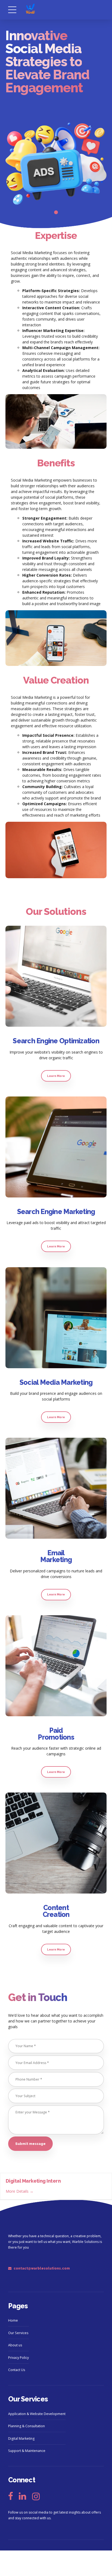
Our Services (18, 2333)
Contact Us (17, 2370)
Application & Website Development (37, 2414)
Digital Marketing (21, 2438)
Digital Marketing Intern (33, 2181)
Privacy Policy (18, 2358)
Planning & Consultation (27, 2426)
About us (15, 2345)
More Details (18, 2191)
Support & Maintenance (27, 2451)
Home (13, 2320)
